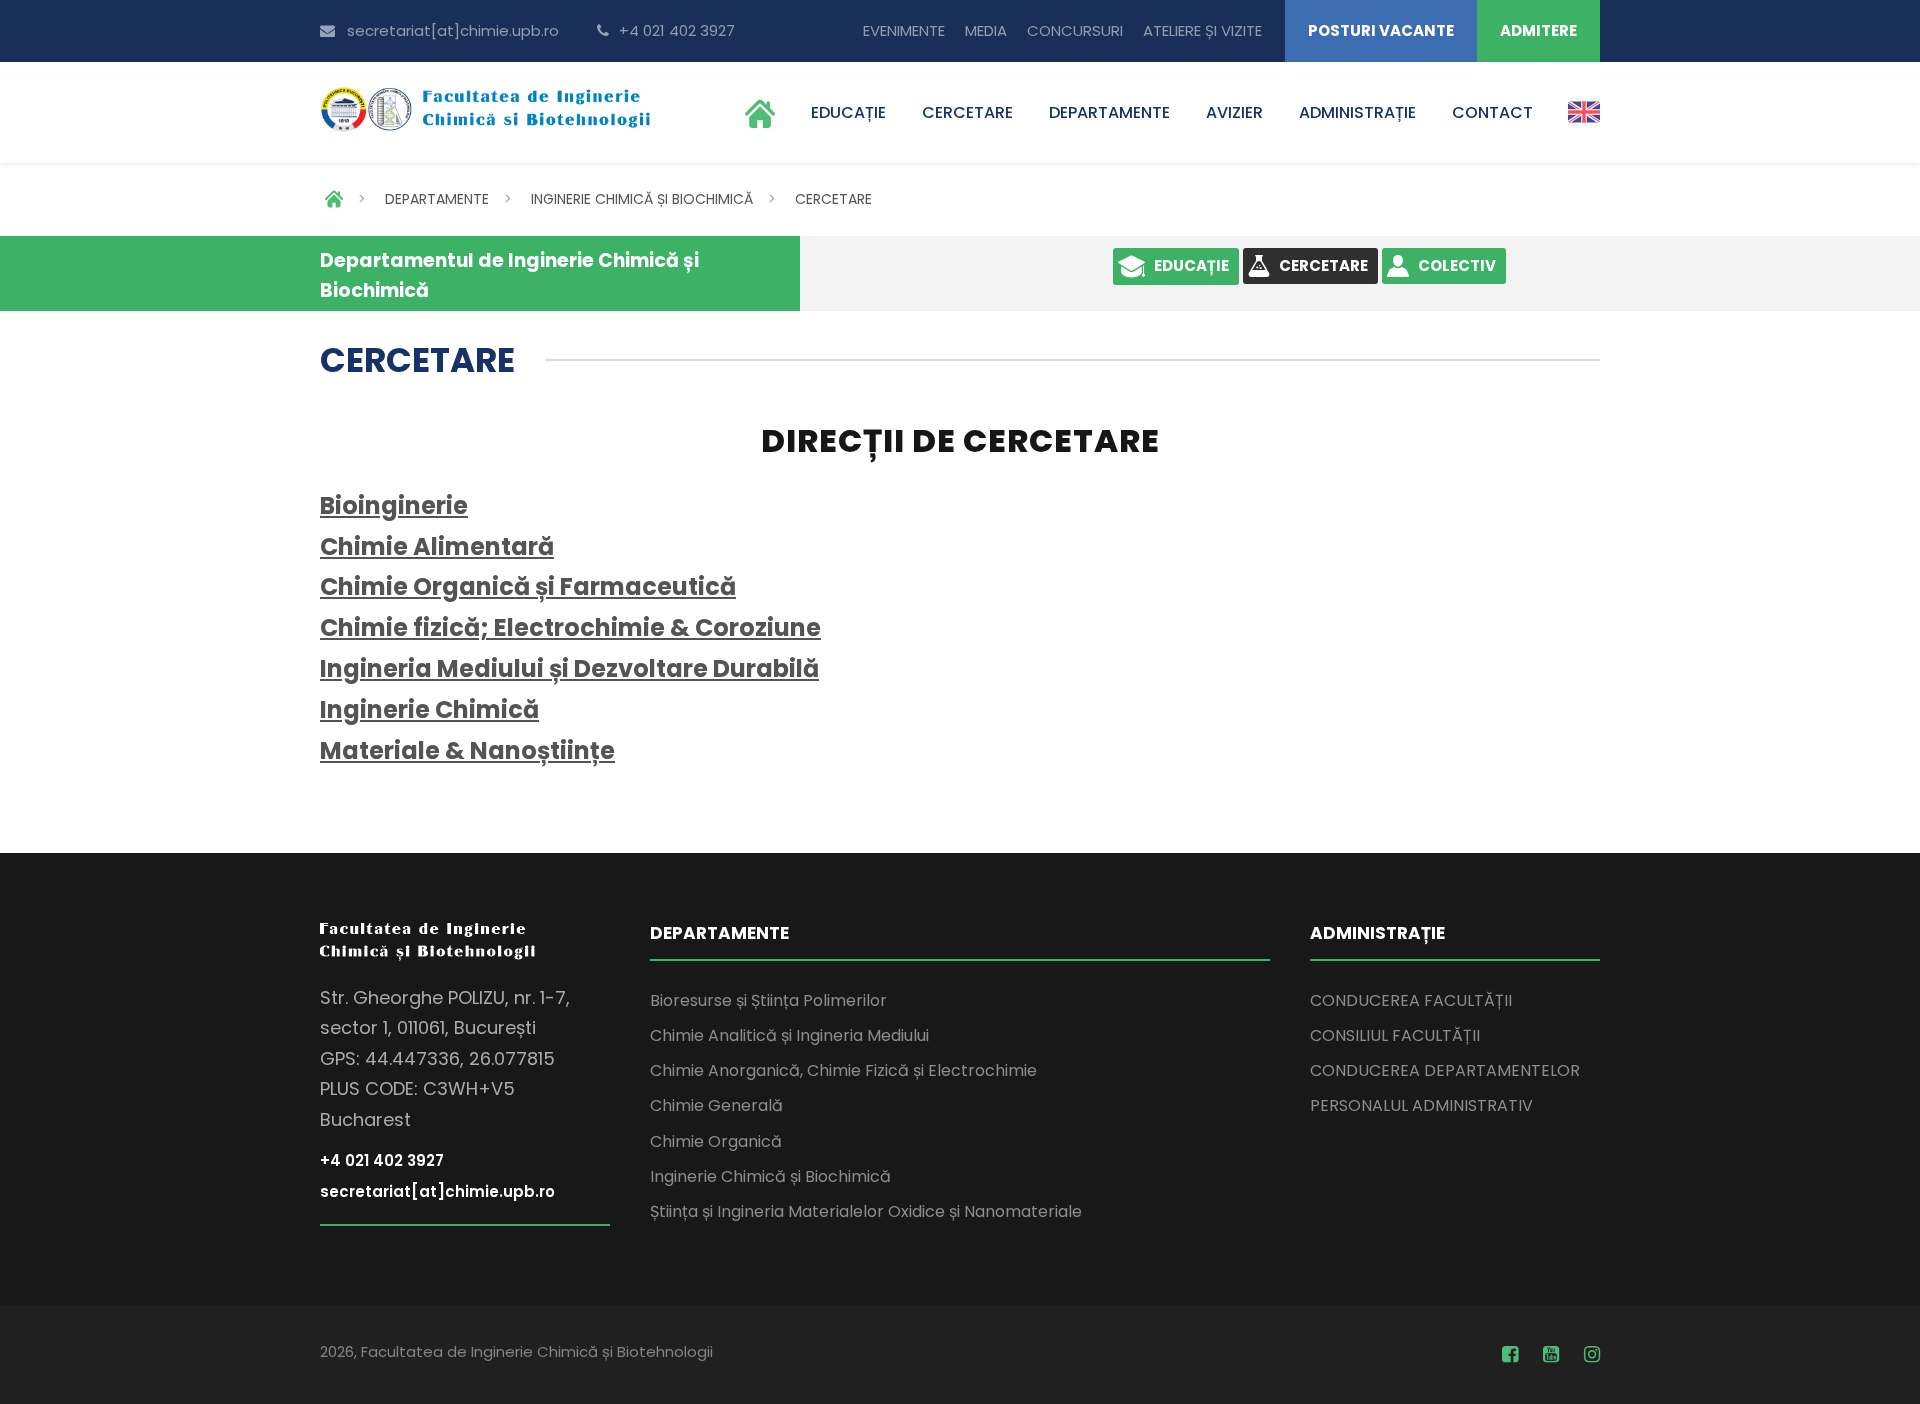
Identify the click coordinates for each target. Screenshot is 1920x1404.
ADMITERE (1538, 30)
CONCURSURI (1075, 30)
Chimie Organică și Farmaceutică (528, 586)
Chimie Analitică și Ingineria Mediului (789, 1035)
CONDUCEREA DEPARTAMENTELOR (1445, 1070)
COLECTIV (1457, 265)
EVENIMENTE (904, 30)
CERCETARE (967, 112)
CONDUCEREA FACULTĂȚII (1411, 1000)
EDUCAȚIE (848, 112)
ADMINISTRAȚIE (1357, 112)
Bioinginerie (394, 505)
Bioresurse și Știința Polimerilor (768, 1000)
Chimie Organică (716, 1141)
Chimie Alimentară (437, 546)
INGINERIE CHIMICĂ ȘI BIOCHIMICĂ (642, 199)
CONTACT (1492, 112)
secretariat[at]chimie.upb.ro (453, 30)
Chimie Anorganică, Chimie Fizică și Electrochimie (843, 1070)
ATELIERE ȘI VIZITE (1202, 30)
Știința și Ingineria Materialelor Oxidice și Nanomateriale (866, 1211)
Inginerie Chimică (429, 709)
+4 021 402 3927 (675, 30)
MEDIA (986, 30)
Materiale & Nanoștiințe (467, 750)
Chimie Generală (716, 1105)
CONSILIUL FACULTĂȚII (1395, 1035)
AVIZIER (1234, 112)
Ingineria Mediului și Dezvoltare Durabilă (569, 668)
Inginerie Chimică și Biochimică (770, 1176)
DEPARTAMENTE (1109, 112)
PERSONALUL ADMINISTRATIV (1421, 1105)
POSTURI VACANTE (1381, 30)
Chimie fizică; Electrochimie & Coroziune (570, 627)
